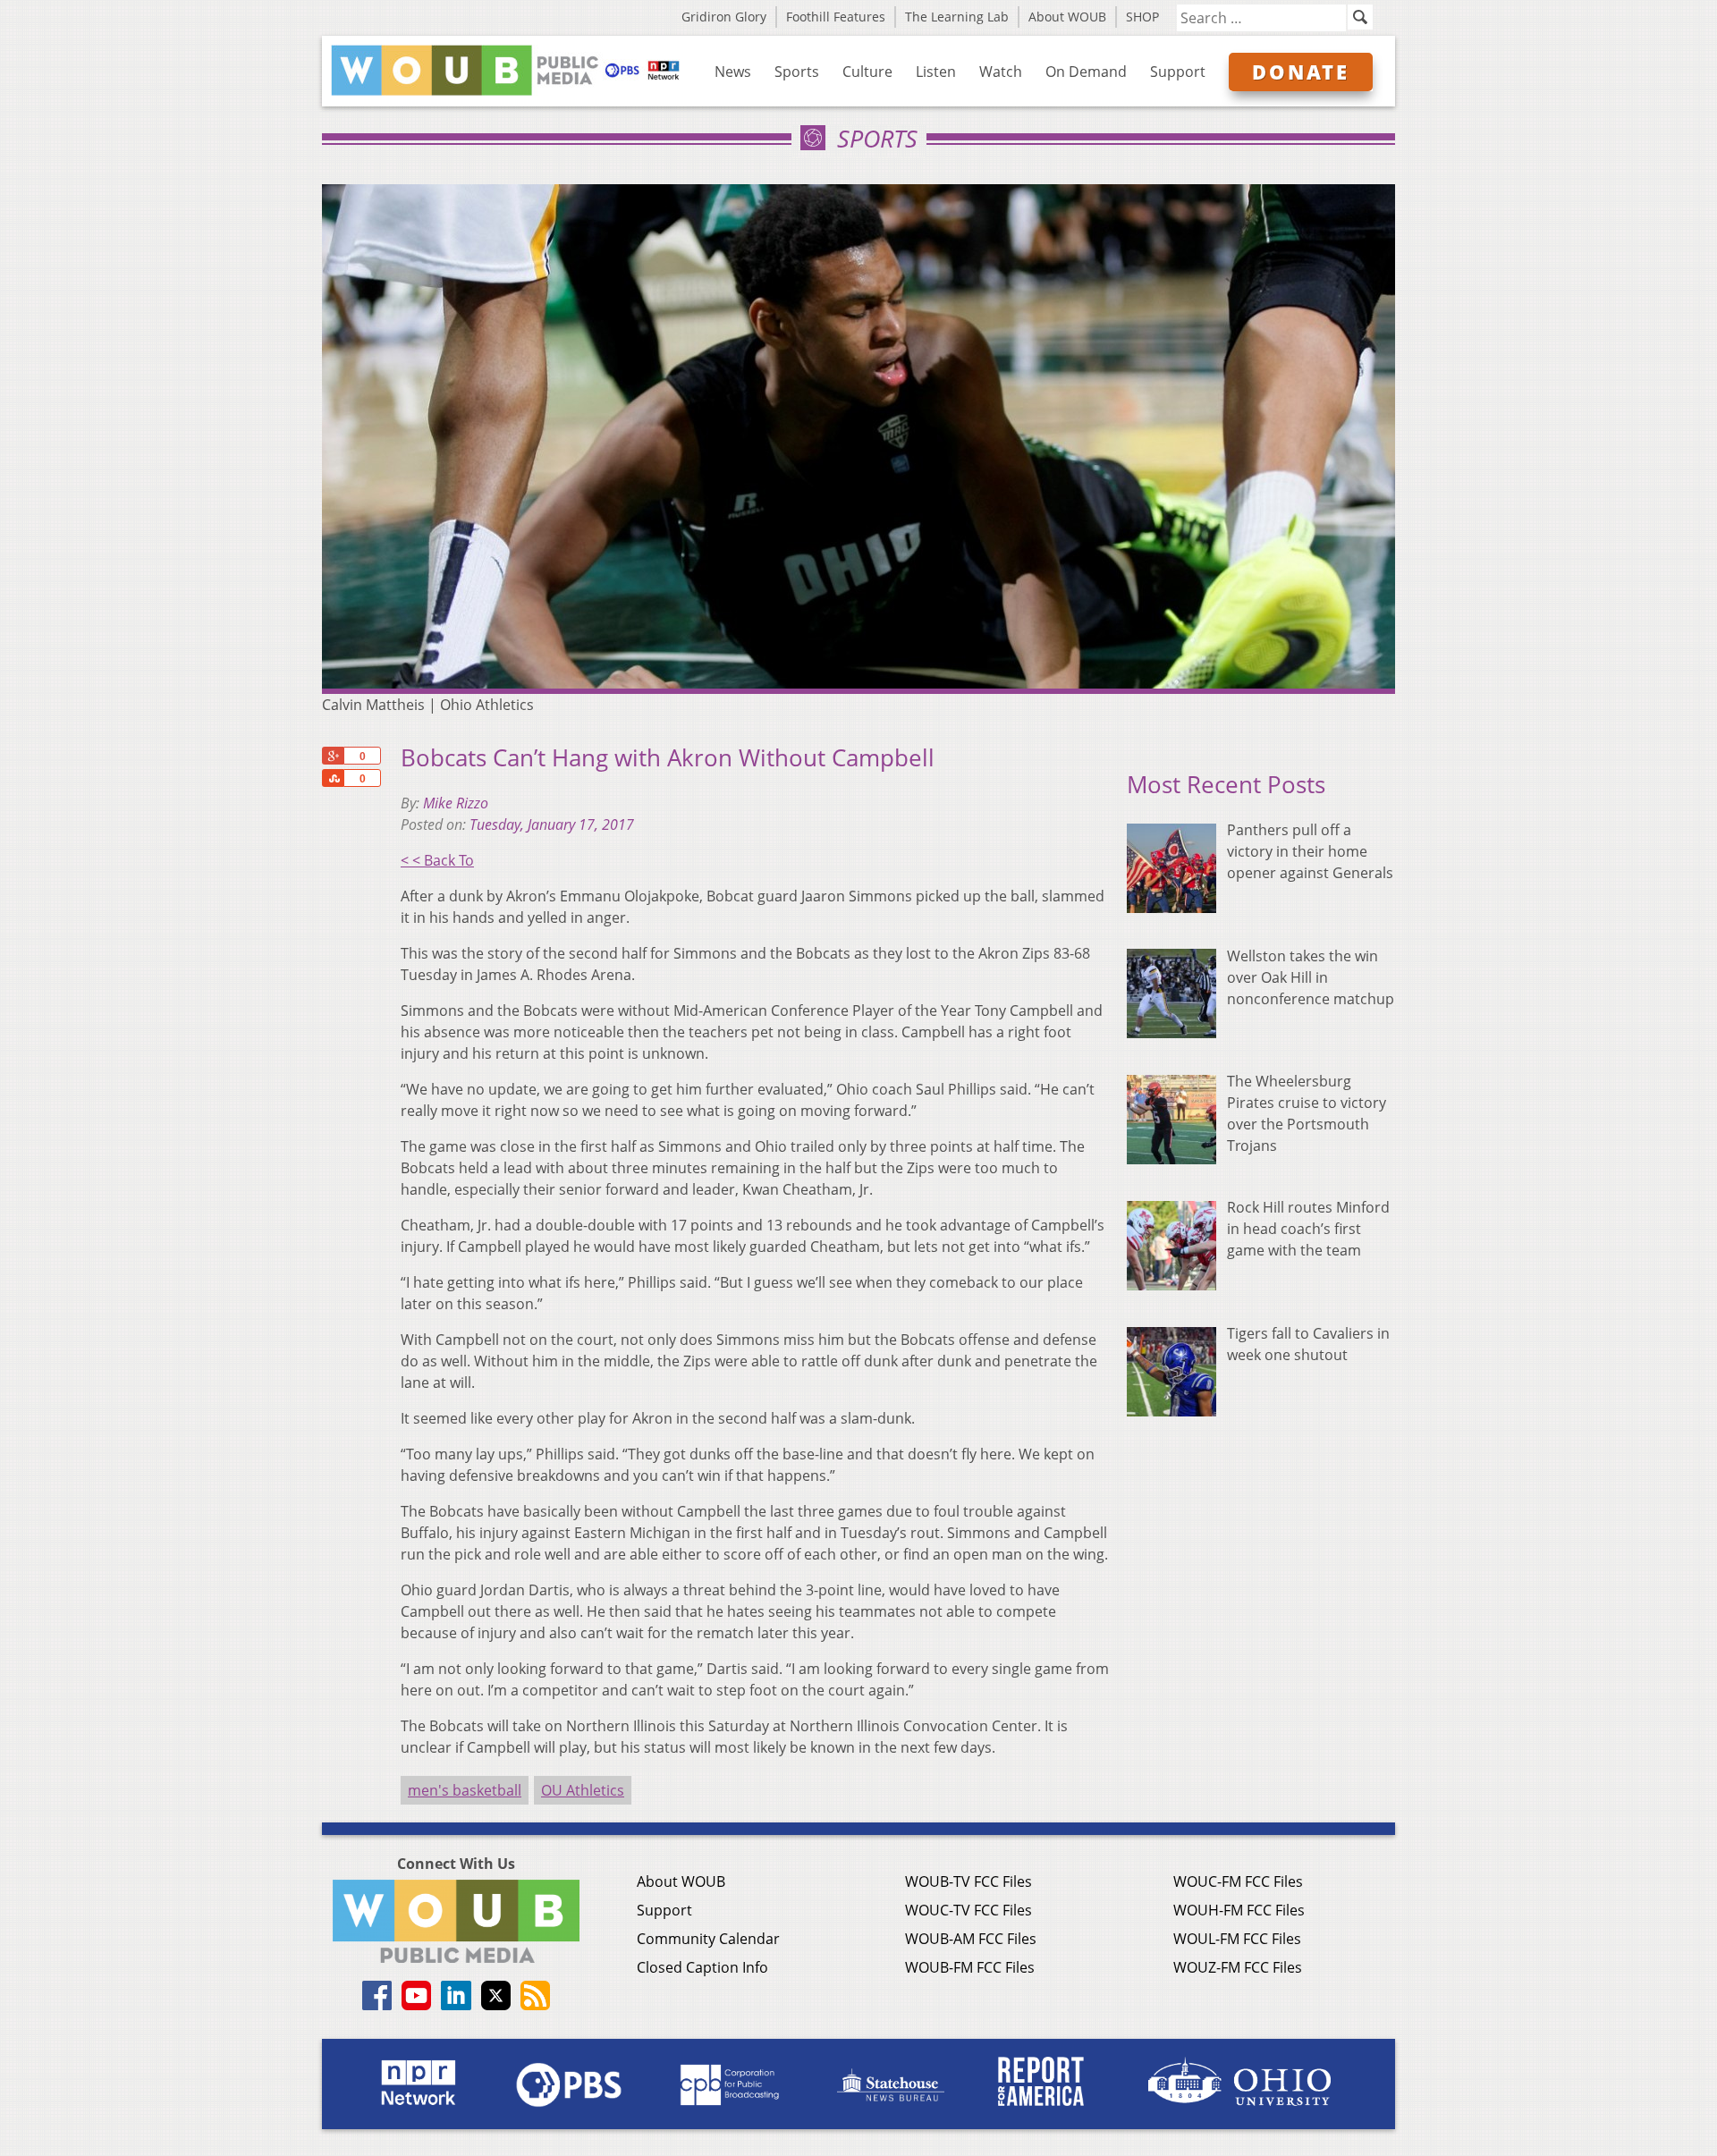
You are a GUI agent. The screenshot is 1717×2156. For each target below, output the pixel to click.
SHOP (1142, 17)
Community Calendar (708, 1939)
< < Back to (437, 860)
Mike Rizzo (456, 803)
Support (1178, 72)
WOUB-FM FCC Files (970, 1967)
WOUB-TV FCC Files (968, 1881)
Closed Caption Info (702, 1967)
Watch (1001, 72)
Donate (1301, 72)
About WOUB (1067, 17)
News (733, 72)
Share (333, 778)
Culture (867, 72)
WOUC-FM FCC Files (1238, 1881)
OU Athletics (583, 1790)
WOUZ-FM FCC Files (1238, 1967)
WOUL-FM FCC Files (1237, 1939)
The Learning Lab (957, 17)
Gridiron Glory (724, 17)
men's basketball (465, 1790)
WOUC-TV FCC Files (968, 1910)
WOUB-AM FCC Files (971, 1939)
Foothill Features (836, 17)
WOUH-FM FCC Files (1239, 1910)
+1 (333, 756)
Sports (797, 72)
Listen (936, 72)
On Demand (1086, 72)
